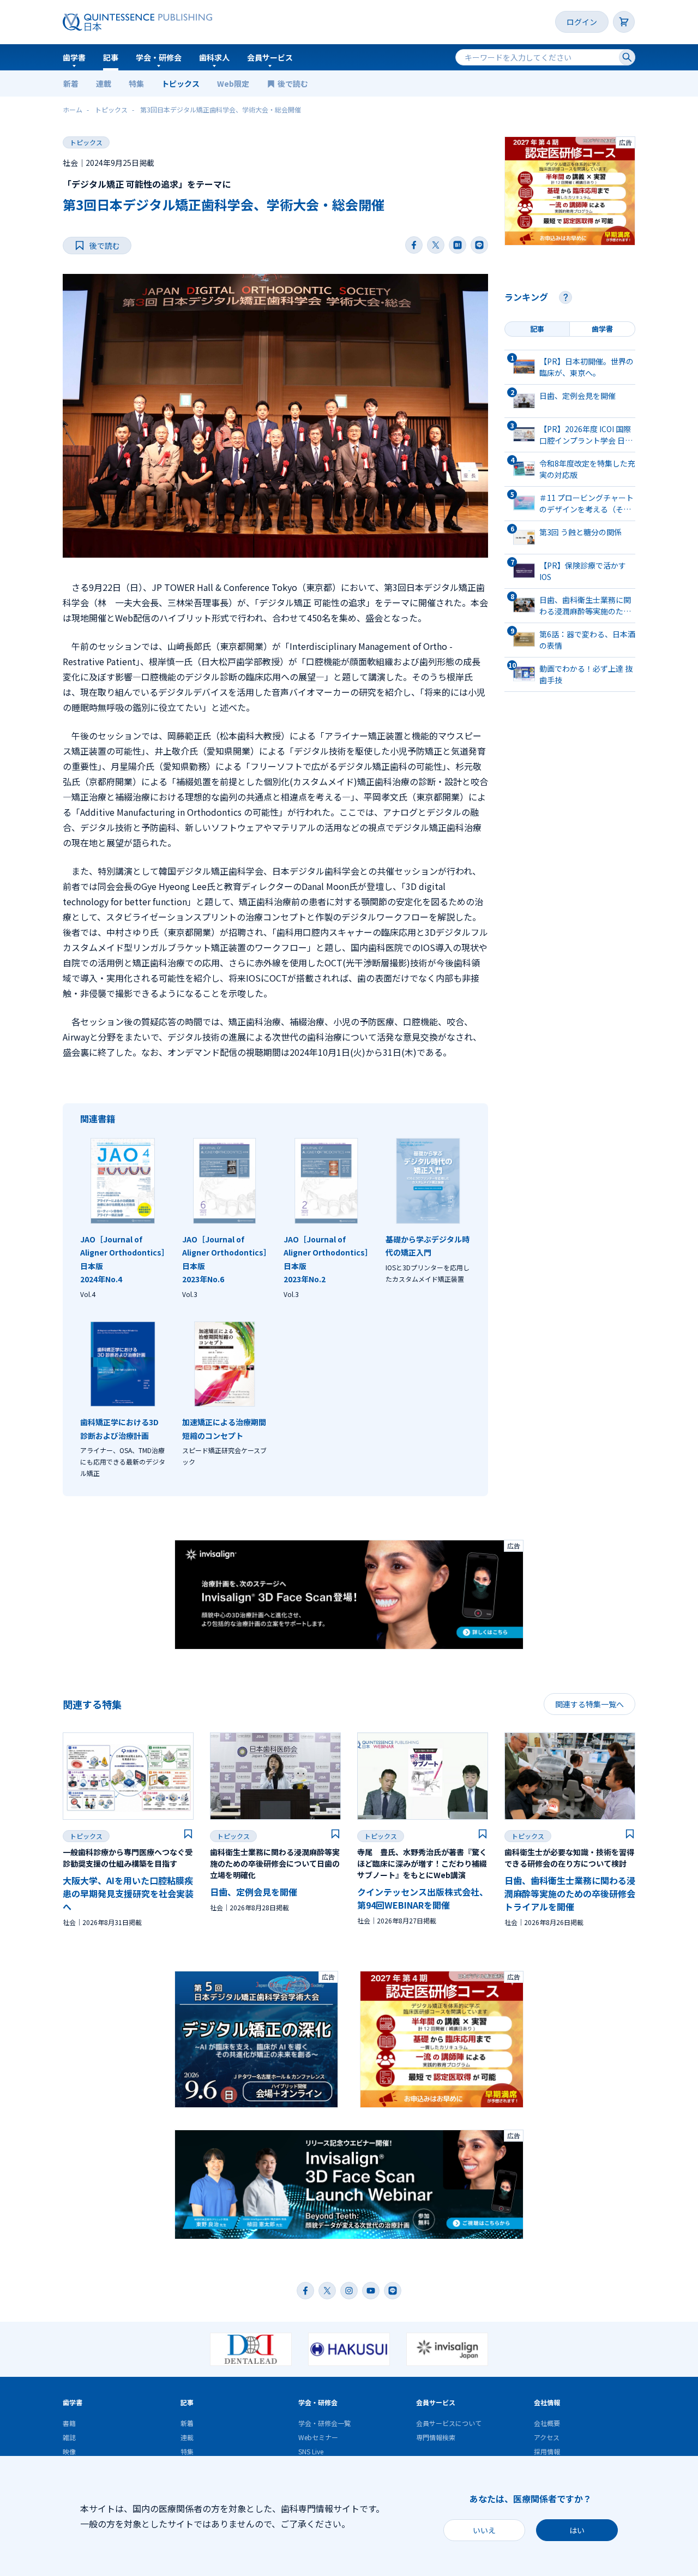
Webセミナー (318, 2437)
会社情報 (547, 2402)
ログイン (582, 22)
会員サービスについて (449, 2423)
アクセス (547, 2437)
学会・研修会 (159, 57)
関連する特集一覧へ (589, 1704)
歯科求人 (214, 57)
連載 (104, 83)
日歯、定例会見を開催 (254, 1892)
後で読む (294, 83)
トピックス (180, 83)
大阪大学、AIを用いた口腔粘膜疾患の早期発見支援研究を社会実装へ (128, 1893)
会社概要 (547, 2423)
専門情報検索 (436, 2437)
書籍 (69, 2423)
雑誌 (69, 2437)
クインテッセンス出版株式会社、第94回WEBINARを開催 (423, 1898)
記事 (111, 57)
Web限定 (233, 83)
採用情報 (547, 2451)
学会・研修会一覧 (324, 2423)
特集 (136, 83)
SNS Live (311, 2451)
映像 (69, 2451)
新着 (71, 83)
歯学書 (74, 57)
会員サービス (270, 57)
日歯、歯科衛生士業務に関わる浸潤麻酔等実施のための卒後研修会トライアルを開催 (570, 1893)
